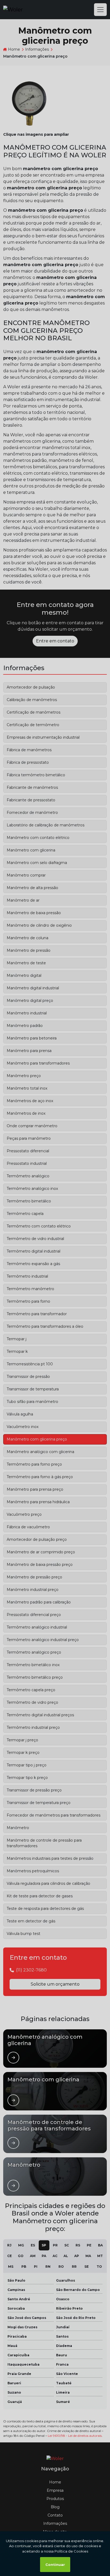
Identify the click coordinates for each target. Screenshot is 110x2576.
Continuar (55, 2565)
